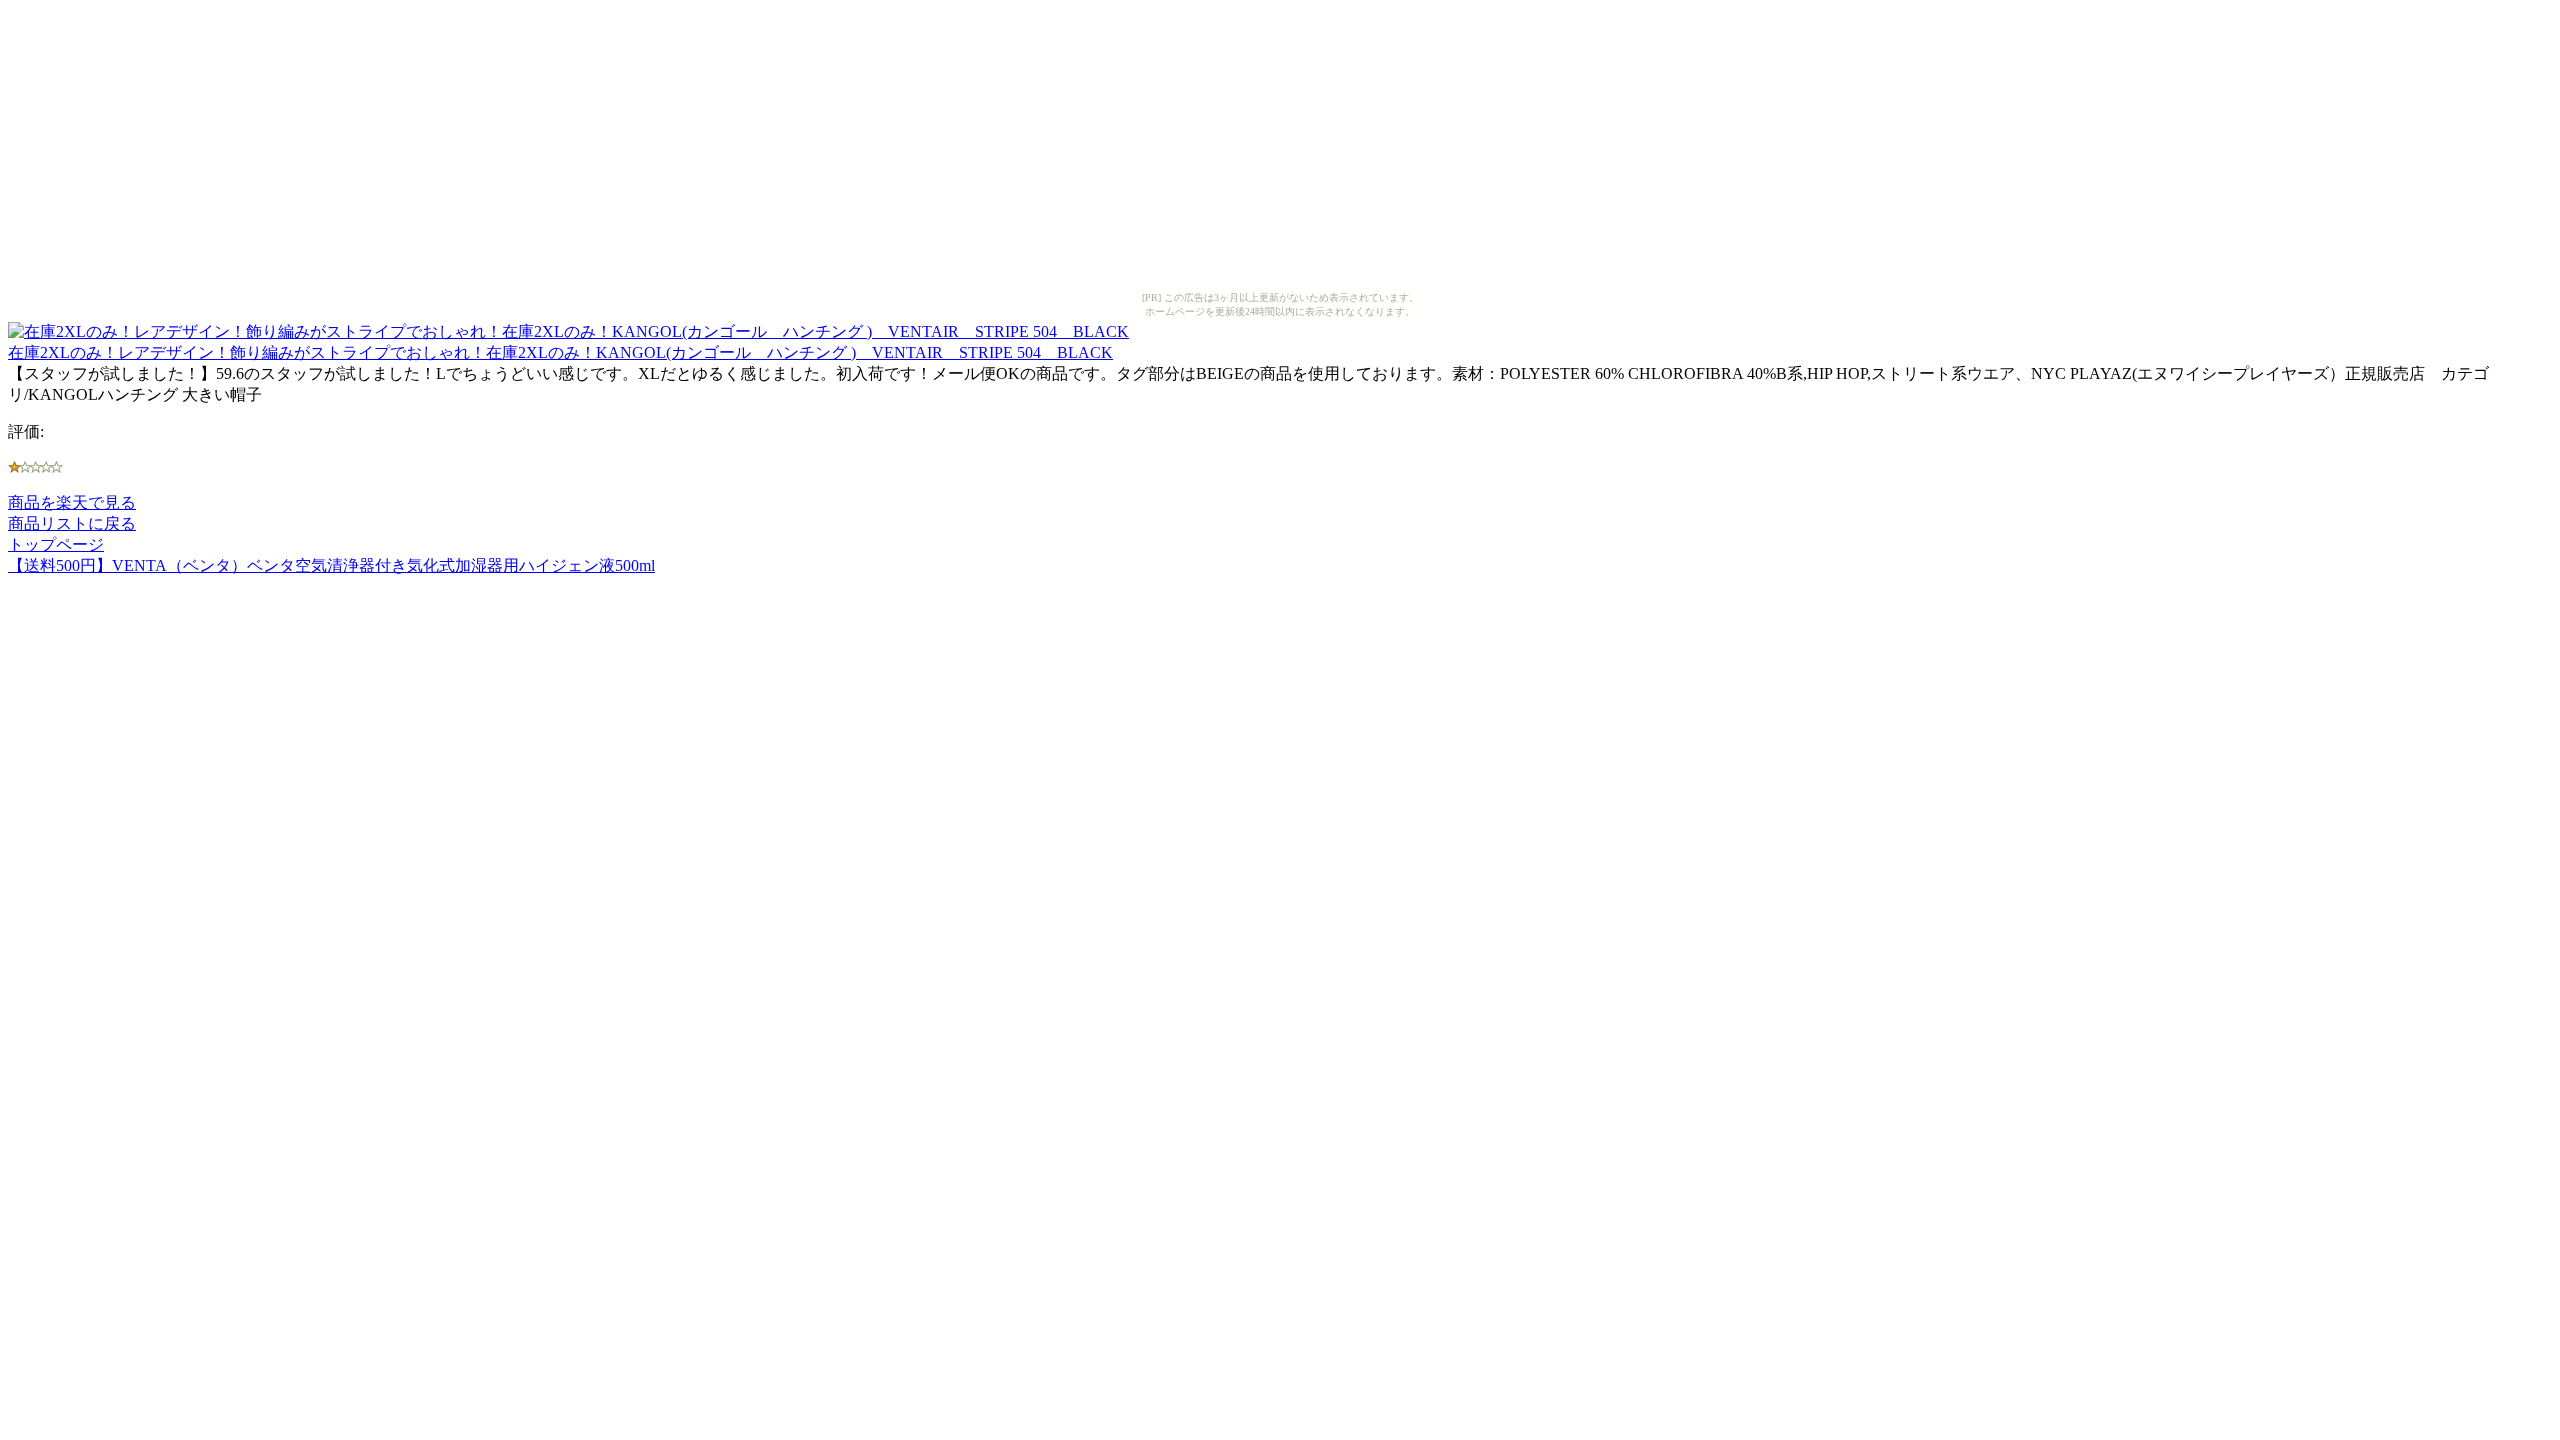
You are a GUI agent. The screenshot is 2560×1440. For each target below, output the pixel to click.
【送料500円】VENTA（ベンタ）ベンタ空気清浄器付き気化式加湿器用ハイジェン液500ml (331, 565)
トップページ (56, 544)
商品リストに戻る (72, 523)
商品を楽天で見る (72, 502)
